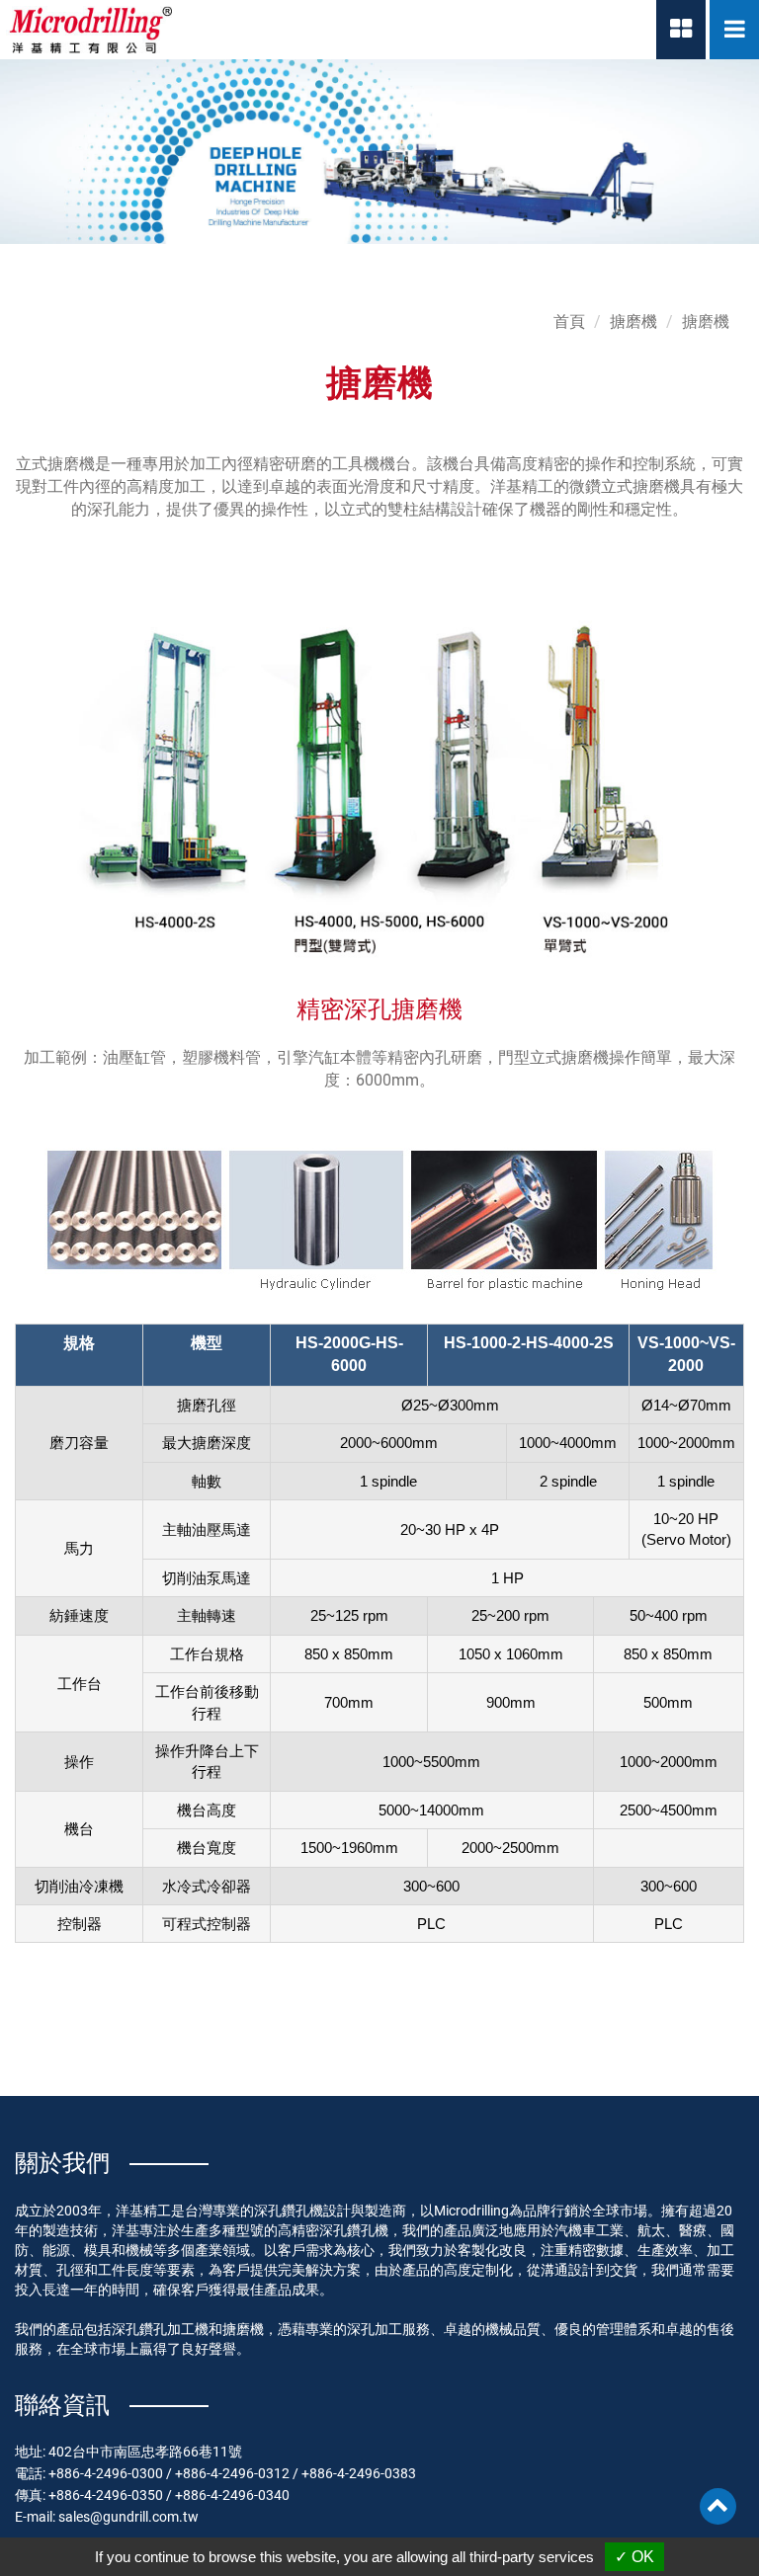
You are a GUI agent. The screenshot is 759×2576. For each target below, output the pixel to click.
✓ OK (634, 2557)
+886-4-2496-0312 (232, 2473)
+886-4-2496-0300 (106, 2473)
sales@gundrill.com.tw (128, 2517)
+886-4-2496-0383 (359, 2473)
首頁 (569, 322)
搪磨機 (633, 322)
